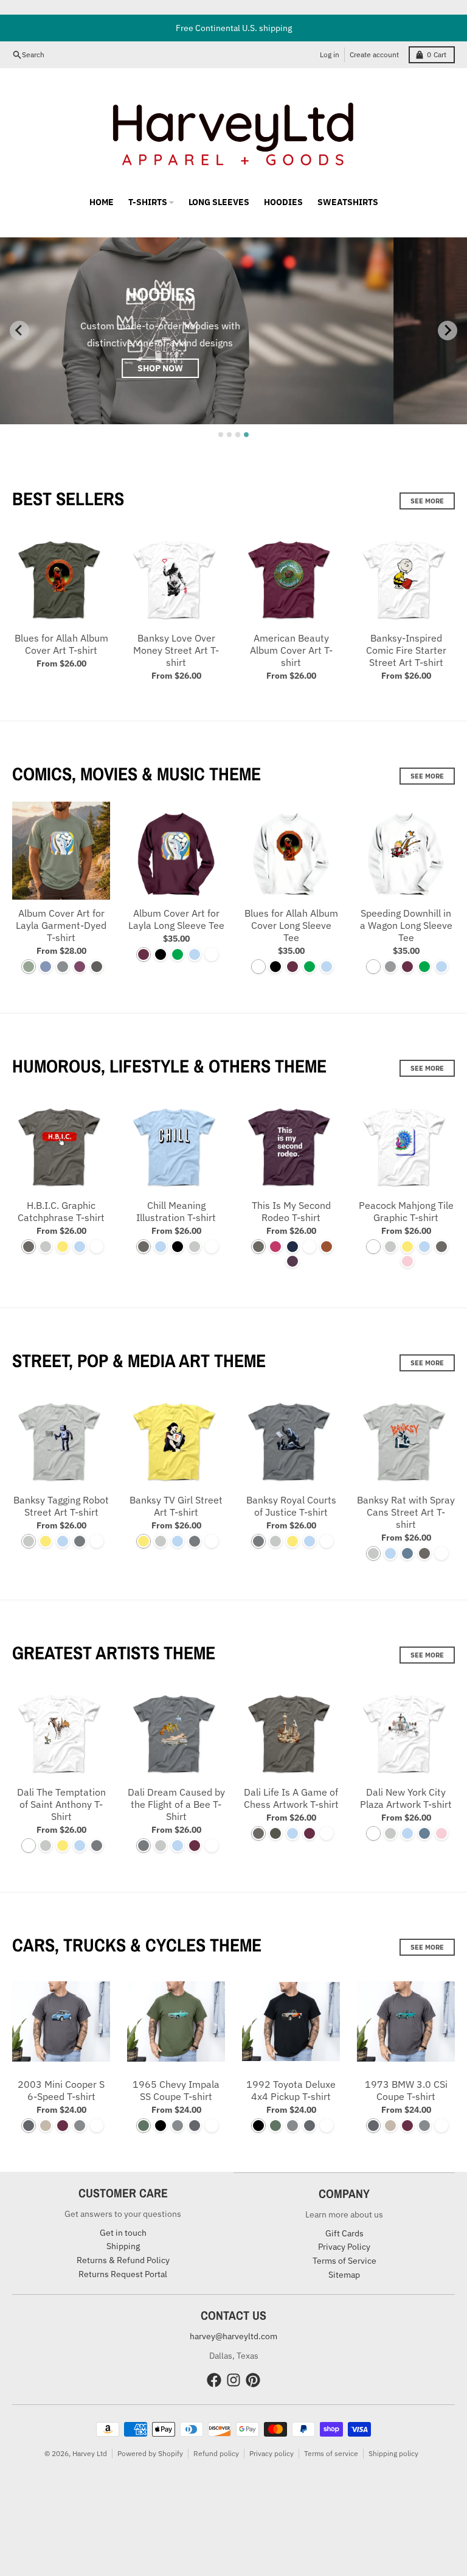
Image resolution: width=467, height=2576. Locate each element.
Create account (374, 54)
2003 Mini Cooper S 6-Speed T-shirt (61, 2090)
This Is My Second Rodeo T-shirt (291, 1211)
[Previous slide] (19, 331)
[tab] (221, 435)
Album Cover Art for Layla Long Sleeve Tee (176, 919)
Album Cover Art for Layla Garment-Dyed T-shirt (61, 925)
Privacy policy (272, 2453)
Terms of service (331, 2453)
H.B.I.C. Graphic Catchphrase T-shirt (61, 1211)
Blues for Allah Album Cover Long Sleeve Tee (291, 925)
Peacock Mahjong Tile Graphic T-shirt (406, 1211)
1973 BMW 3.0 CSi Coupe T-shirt (406, 2090)
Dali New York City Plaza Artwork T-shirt (406, 1798)
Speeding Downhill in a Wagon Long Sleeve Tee (406, 925)
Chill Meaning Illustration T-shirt (176, 1211)
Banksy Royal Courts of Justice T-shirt (291, 1506)
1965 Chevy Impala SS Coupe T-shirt (176, 2090)
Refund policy (216, 2453)
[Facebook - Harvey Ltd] (214, 2380)
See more (427, 501)
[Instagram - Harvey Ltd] (233, 2380)
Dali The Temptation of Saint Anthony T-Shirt (61, 1804)
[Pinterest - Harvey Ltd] (253, 2380)
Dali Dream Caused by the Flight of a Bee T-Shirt (176, 1804)
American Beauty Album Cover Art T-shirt (291, 650)
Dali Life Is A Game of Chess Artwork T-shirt (291, 1798)
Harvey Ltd (90, 2453)
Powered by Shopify (150, 2453)
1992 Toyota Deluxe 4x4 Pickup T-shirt (291, 2090)
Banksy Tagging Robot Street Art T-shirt (61, 1506)
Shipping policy (393, 2453)
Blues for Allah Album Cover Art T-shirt (61, 644)
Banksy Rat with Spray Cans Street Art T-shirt (406, 1512)
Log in (330, 54)
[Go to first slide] (448, 331)
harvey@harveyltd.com (233, 2336)
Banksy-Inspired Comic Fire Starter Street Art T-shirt (406, 650)
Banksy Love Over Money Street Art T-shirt (176, 650)
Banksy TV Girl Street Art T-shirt (176, 1506)
